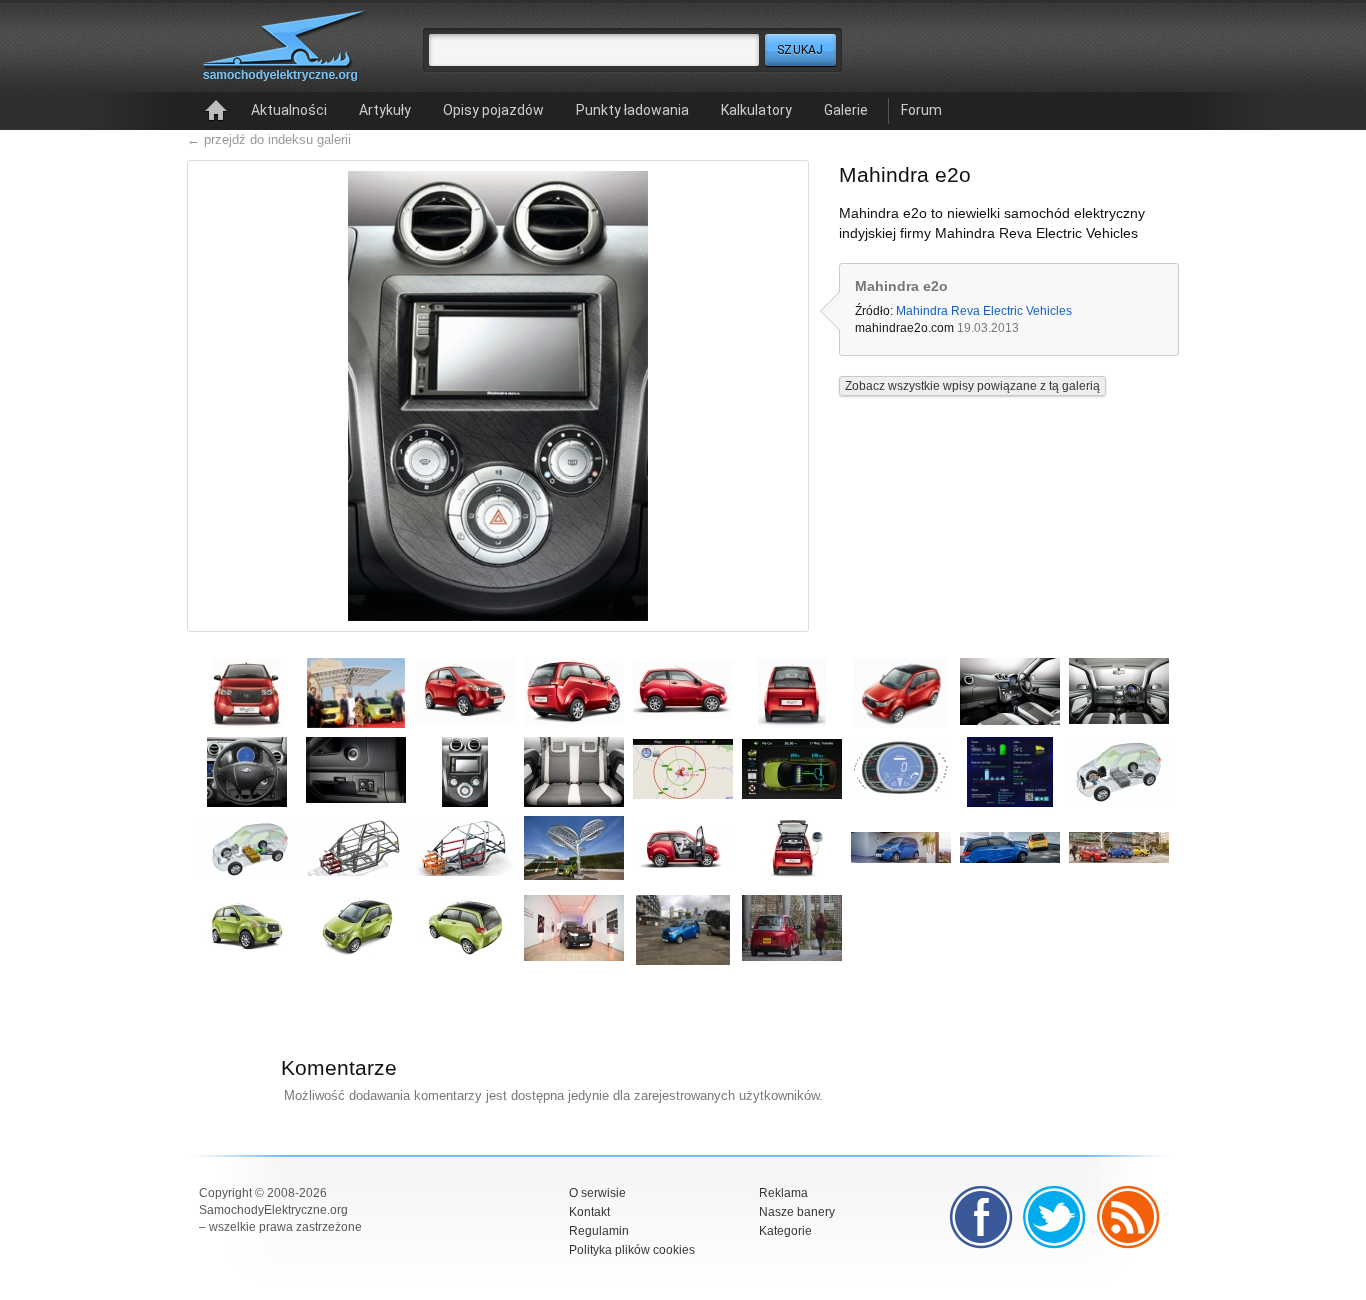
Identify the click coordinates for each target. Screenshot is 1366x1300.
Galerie (846, 110)
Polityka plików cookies (632, 1250)
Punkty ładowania (632, 110)
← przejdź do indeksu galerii (269, 139)
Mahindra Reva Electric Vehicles (984, 311)
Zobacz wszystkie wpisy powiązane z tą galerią (972, 386)
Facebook (981, 1217)
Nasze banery (797, 1212)
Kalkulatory (756, 110)
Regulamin (599, 1231)
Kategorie (785, 1231)
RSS (1129, 1217)
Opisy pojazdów (493, 110)
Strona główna (216, 111)
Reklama (783, 1193)
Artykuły (385, 110)
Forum (921, 110)
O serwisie (597, 1193)
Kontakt (589, 1212)
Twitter (1055, 1217)
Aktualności (289, 110)
